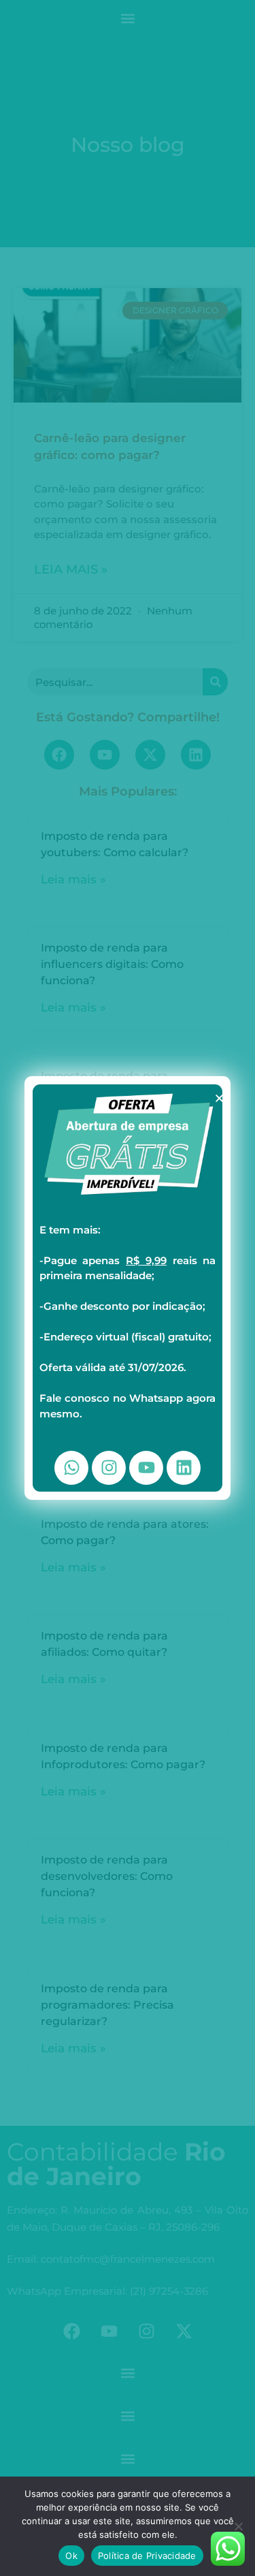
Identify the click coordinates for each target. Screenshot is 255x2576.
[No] (238, 2526)
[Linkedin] (184, 1468)
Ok (71, 2556)
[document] (128, 1288)
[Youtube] (146, 1468)
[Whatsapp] (71, 1468)
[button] (219, 1098)
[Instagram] (109, 1468)
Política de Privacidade (147, 2556)
